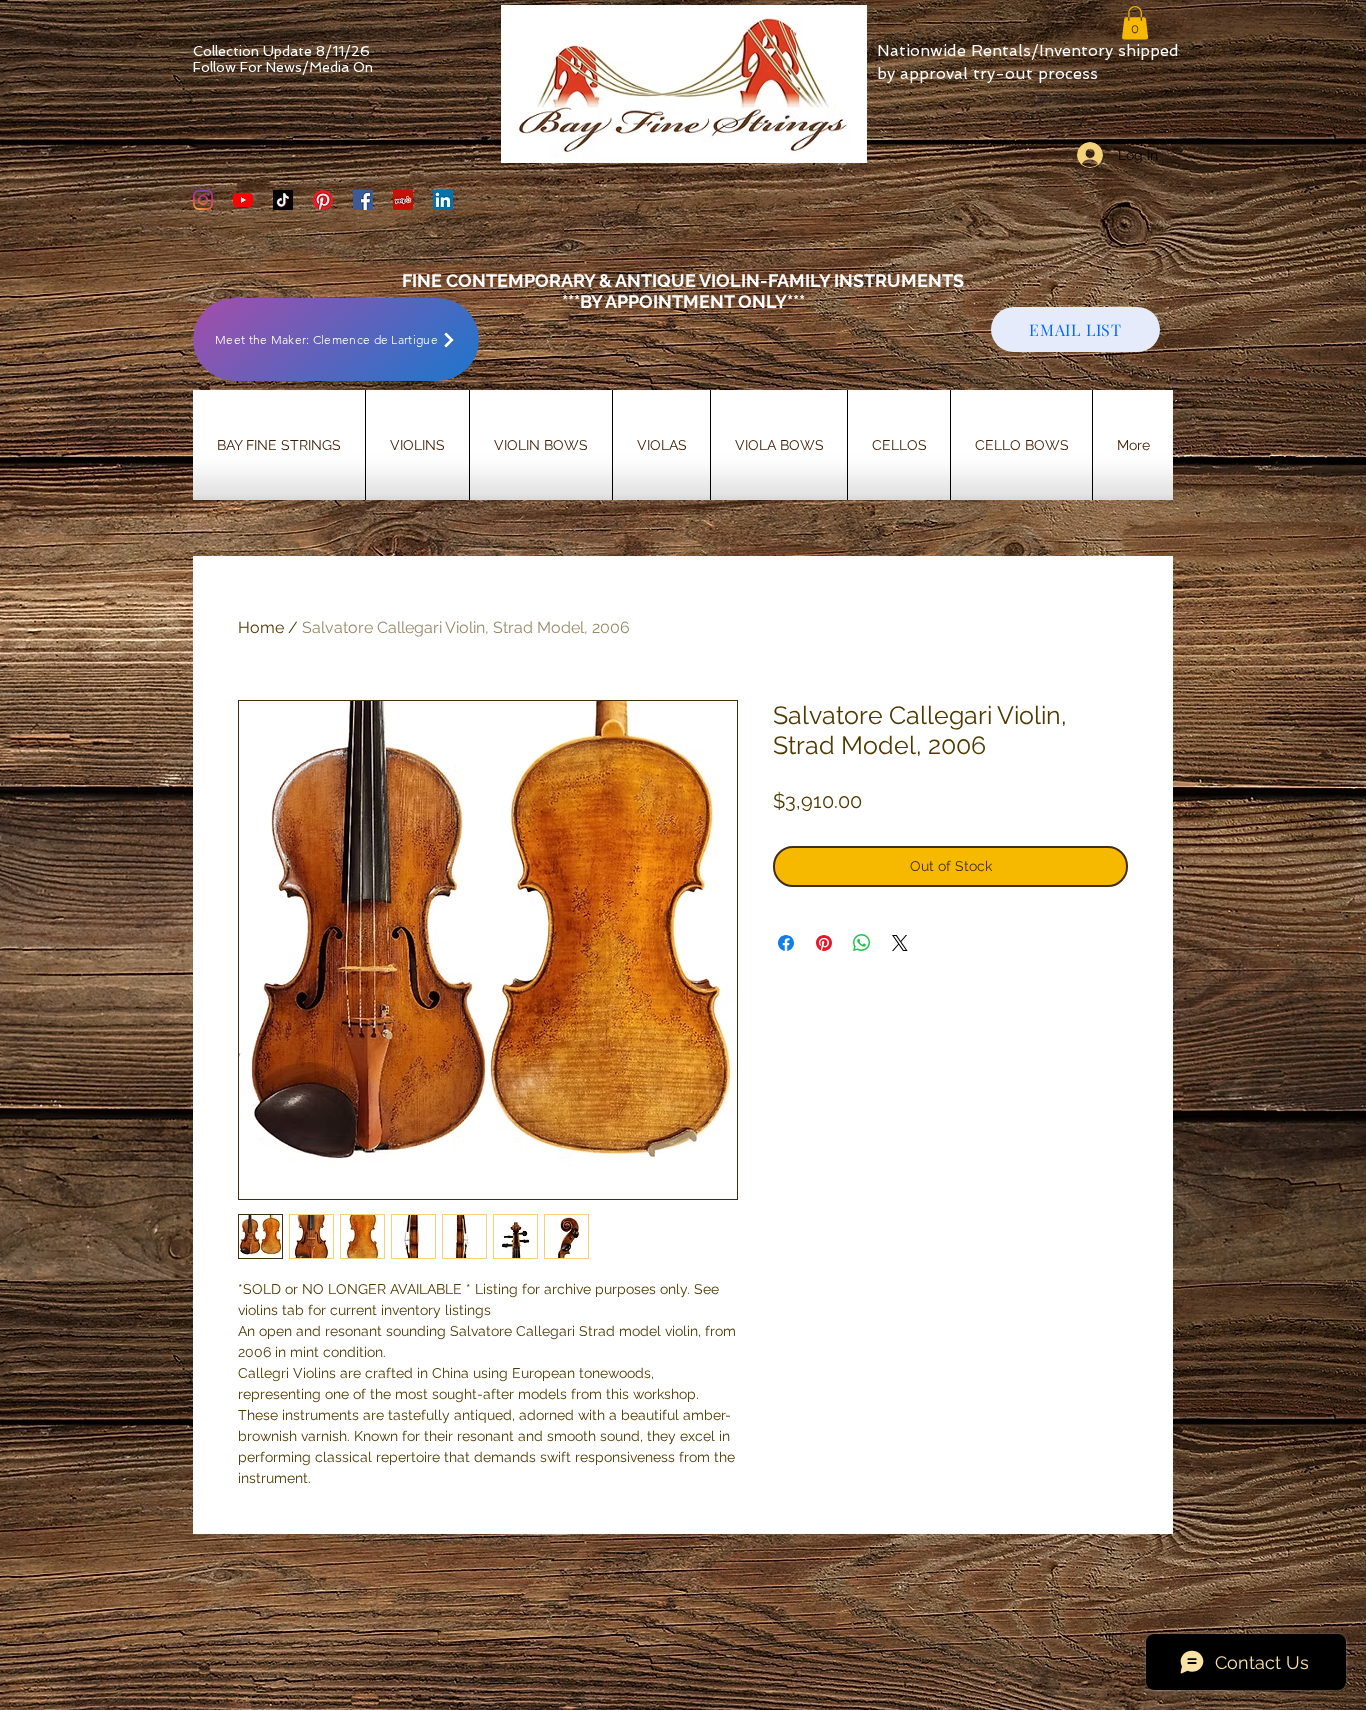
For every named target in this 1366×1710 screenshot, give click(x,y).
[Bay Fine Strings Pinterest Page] (323, 200)
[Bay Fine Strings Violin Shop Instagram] (203, 200)
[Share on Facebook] (786, 943)
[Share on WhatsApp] (862, 943)
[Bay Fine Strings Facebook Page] (363, 200)
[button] (1135, 22)
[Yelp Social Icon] (403, 200)
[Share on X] (900, 943)
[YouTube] (243, 200)
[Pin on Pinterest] (824, 943)
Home (261, 627)
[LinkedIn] (443, 200)
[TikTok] (283, 200)
